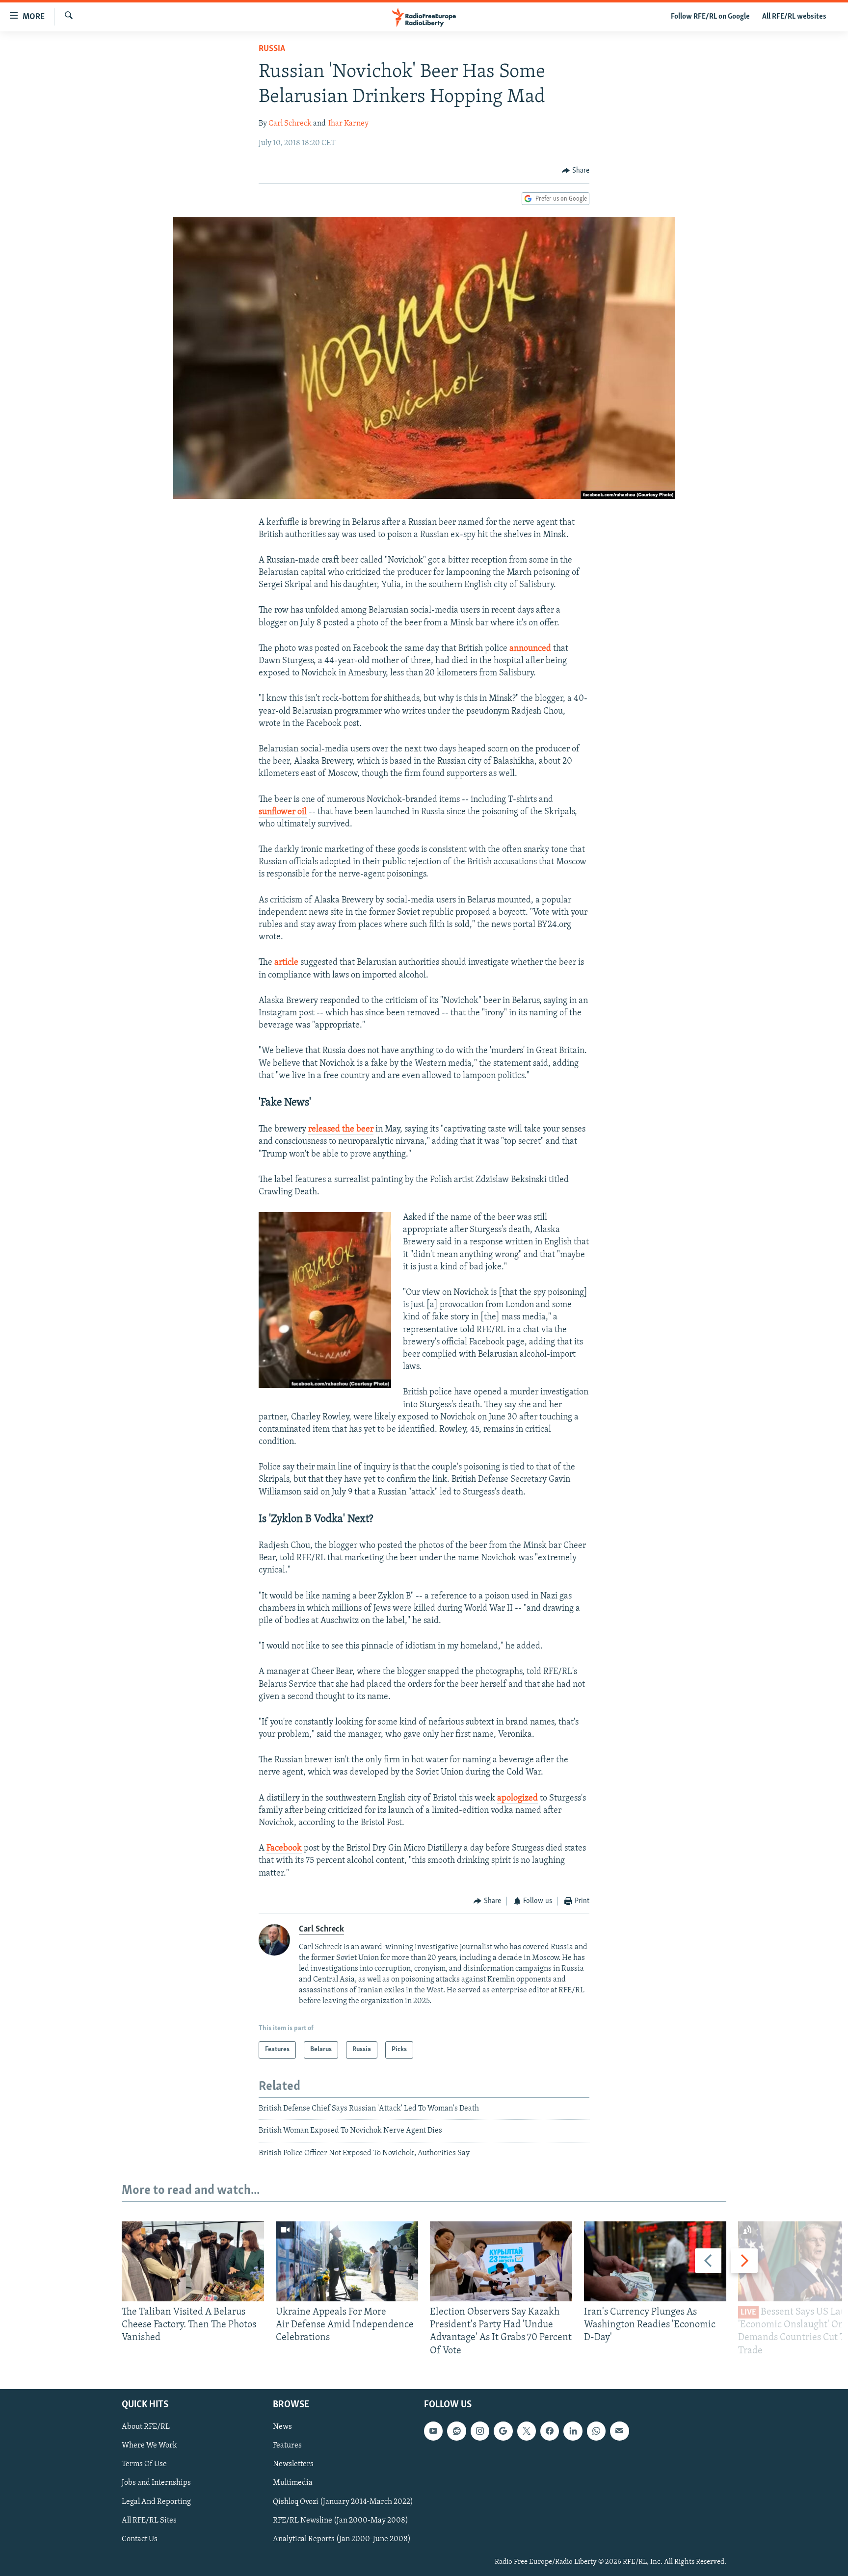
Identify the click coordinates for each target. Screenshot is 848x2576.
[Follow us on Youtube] (433, 2431)
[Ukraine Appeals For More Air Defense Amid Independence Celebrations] (347, 2261)
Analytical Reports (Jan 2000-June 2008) (342, 2539)
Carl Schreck (290, 124)
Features (287, 2446)
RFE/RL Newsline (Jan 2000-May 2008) (341, 2520)
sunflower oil (283, 812)
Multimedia (293, 2483)
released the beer (341, 1130)
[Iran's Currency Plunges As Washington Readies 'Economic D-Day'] (655, 2261)
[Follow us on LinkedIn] (573, 2431)
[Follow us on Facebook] (550, 2431)
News (282, 2427)
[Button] (576, 171)
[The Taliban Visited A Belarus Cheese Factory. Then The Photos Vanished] (193, 2261)
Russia (272, 49)
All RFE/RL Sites (149, 2520)
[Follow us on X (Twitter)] (527, 2431)
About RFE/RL (146, 2427)
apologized (517, 1799)
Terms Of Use (144, 2464)
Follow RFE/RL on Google (710, 17)
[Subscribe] (619, 2431)
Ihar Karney (348, 124)
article (286, 963)
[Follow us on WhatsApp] (596, 2431)
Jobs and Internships (156, 2483)
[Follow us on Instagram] (480, 2431)
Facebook (284, 1849)
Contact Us (140, 2539)
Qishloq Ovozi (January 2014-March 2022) (343, 2501)
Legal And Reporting (156, 2501)
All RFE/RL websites (794, 17)
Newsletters (293, 2464)
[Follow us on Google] (503, 2431)
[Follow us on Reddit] (456, 2431)
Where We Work (149, 2446)
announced (531, 649)
